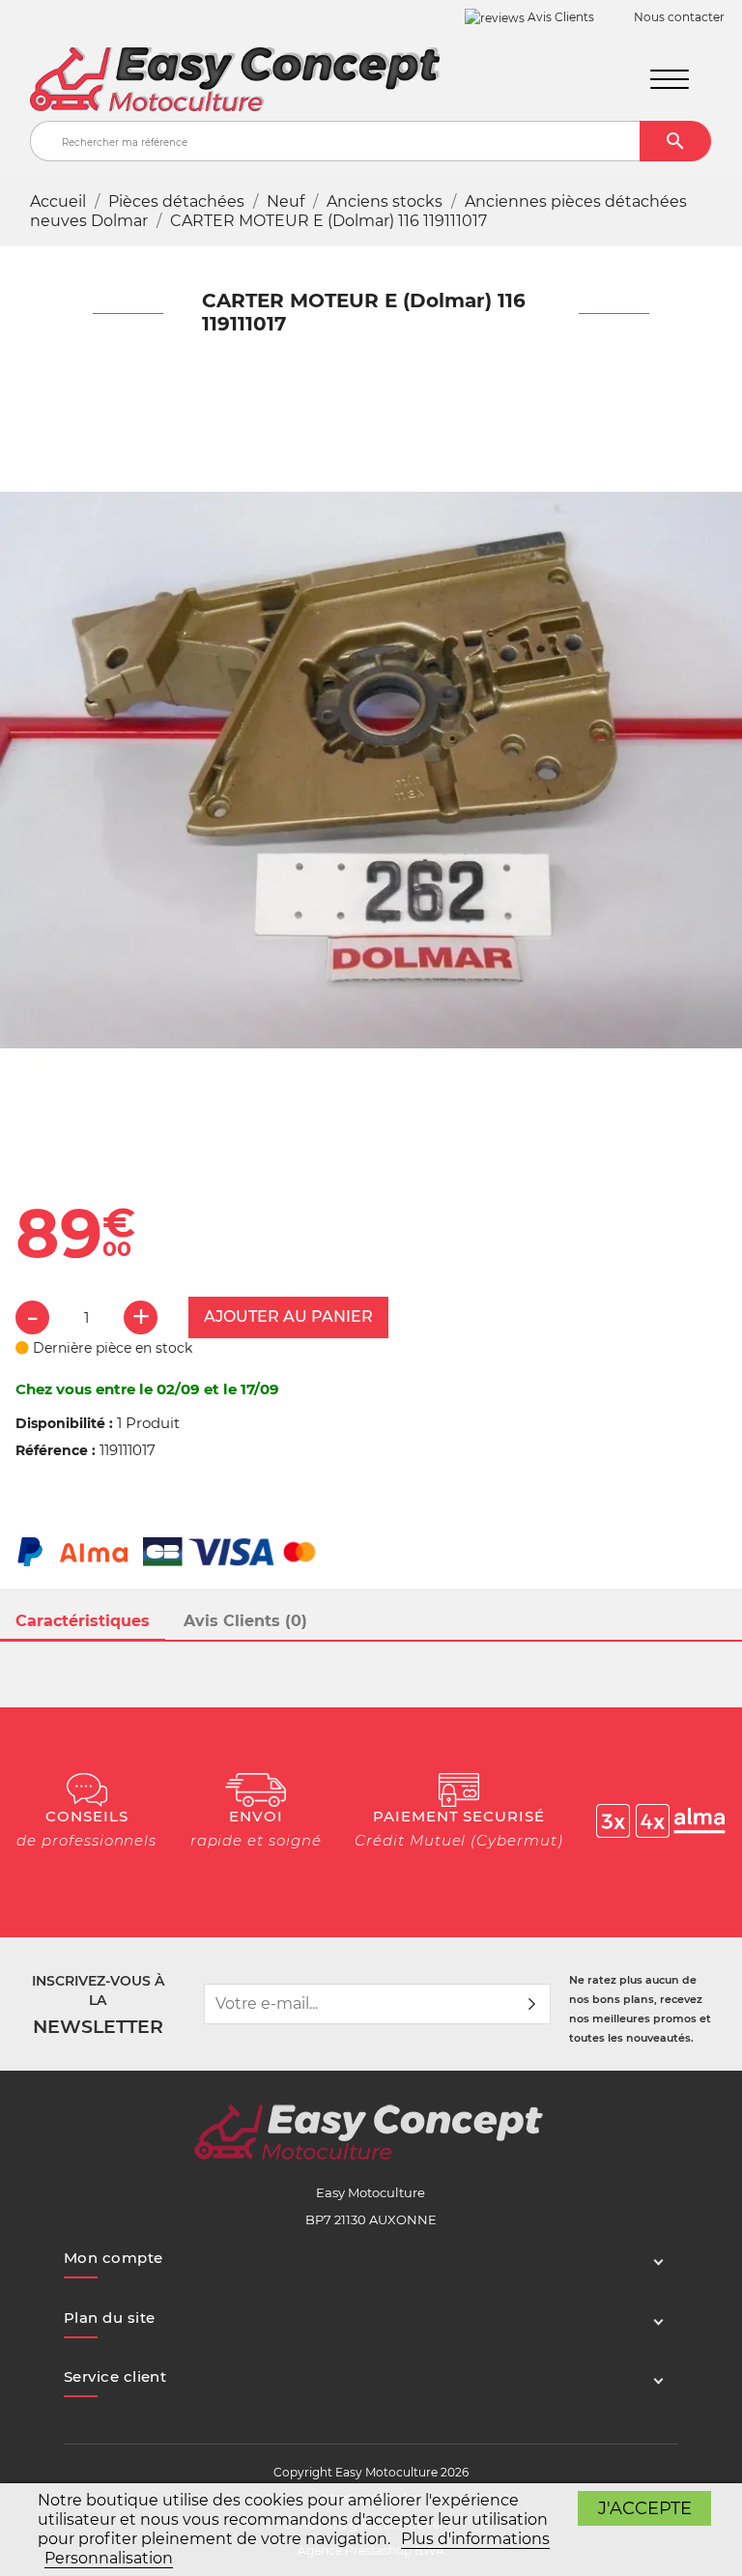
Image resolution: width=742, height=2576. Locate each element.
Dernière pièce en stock (111, 1348)
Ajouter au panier (288, 1317)
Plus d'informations (475, 2539)
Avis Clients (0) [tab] (245, 1621)
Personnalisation (109, 2558)
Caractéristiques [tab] (83, 1621)
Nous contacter (679, 17)
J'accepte (645, 2508)
